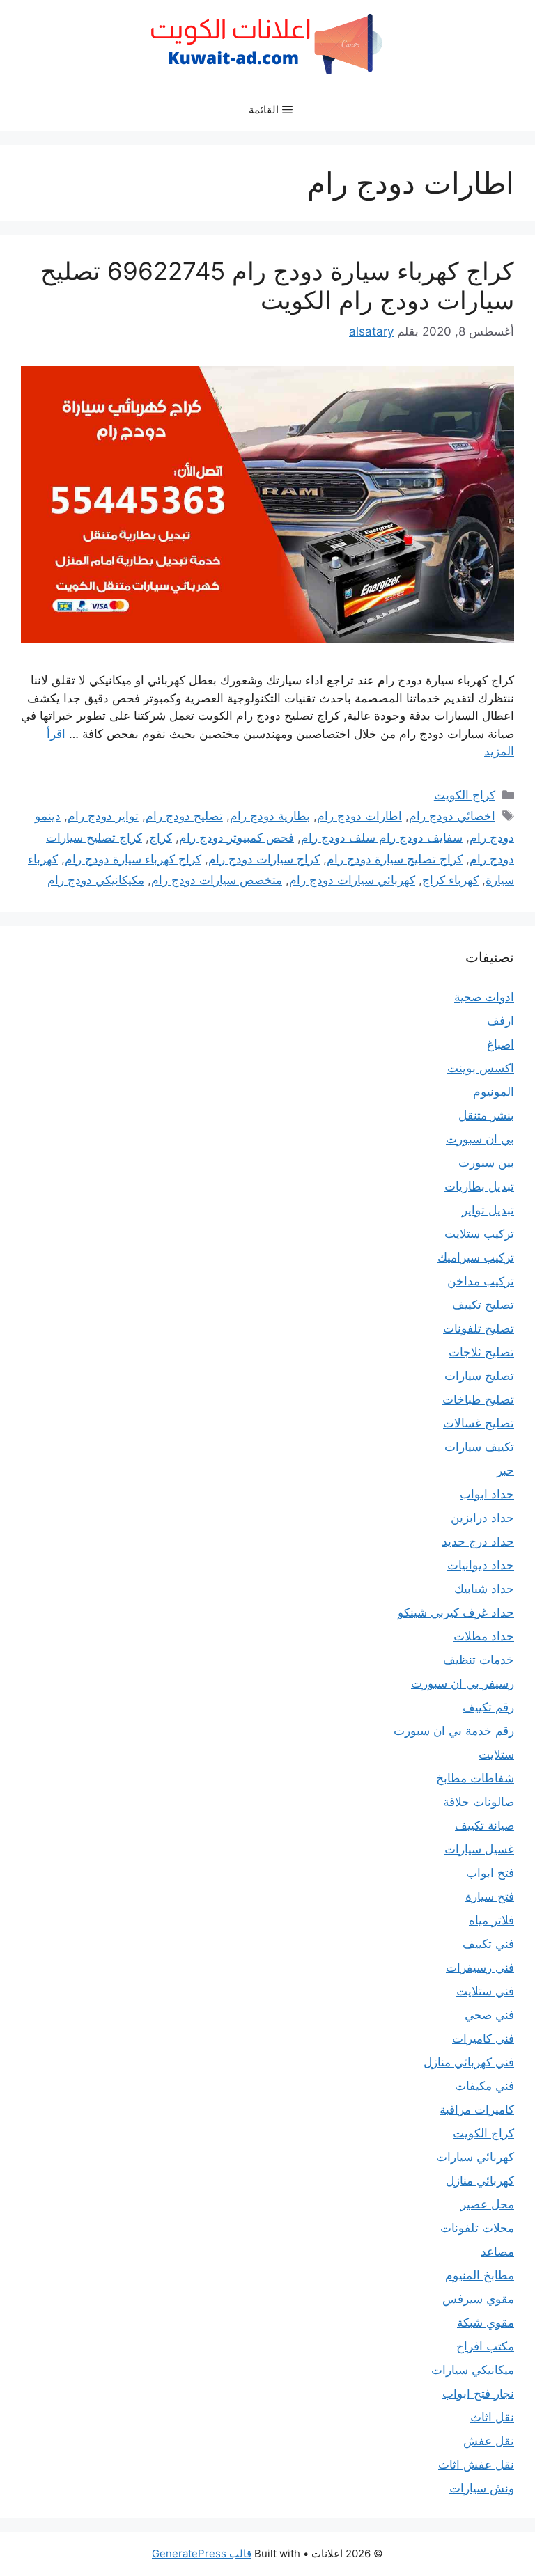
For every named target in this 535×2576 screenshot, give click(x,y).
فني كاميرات (483, 2039)
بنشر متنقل (486, 1115)
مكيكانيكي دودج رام (96, 880)
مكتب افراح (485, 2346)
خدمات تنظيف (479, 1660)
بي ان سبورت (480, 1139)
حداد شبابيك (484, 1589)
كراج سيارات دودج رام (264, 859)
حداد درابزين (482, 1518)
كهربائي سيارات (475, 2157)
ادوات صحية (484, 997)
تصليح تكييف (483, 1305)
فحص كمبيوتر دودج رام (237, 838)
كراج (161, 838)
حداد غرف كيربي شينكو (456, 1612)
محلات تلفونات (477, 2228)
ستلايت (496, 1754)
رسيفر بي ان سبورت (463, 1683)
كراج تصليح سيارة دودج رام (395, 859)
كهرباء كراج (450, 880)
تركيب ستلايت (479, 1234)
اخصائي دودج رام (452, 816)
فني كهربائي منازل (469, 2062)
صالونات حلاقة (479, 1802)
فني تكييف (488, 1944)
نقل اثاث (492, 2417)
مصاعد (497, 2252)
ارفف (501, 1021)
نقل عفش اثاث (476, 2465)
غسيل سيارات (479, 1849)
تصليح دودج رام (184, 816)
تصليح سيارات (479, 1376)
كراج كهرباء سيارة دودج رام (133, 859)
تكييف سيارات (479, 1447)
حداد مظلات (484, 1636)
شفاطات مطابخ (475, 1778)
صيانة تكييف (484, 1825)
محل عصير (487, 2204)
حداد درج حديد (478, 1541)
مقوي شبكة (486, 2323)
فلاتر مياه (491, 1920)
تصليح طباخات (478, 1399)
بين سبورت (486, 1163)
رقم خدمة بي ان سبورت (454, 1731)
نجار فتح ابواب (478, 2394)
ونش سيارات (482, 2488)
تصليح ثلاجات (481, 1352)
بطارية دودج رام (270, 816)
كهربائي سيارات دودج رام (352, 880)
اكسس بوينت (481, 1068)
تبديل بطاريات (479, 1186)
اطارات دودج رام (359, 816)
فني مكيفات (484, 2086)
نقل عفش (489, 2441)
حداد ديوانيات (481, 1565)
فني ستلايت (485, 1991)
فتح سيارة (490, 1896)
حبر (505, 1470)
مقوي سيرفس (478, 2299)
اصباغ (501, 1044)
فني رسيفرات (480, 1968)
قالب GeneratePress (202, 2553)
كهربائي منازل (480, 2181)
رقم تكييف (488, 1707)
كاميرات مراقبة (477, 2110)
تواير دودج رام (103, 816)
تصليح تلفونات (479, 1328)
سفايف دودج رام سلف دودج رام (382, 838)
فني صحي (489, 2015)
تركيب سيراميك (476, 1257)
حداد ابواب (487, 1494)
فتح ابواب (490, 1873)
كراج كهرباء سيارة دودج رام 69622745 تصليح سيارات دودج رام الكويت (277, 285)
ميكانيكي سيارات (473, 2370)
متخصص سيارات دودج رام (217, 880)
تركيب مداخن (481, 1281)
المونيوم (494, 1092)
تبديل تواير (488, 1210)
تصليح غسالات (479, 1423)
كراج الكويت (465, 795)
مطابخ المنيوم (480, 2275)
